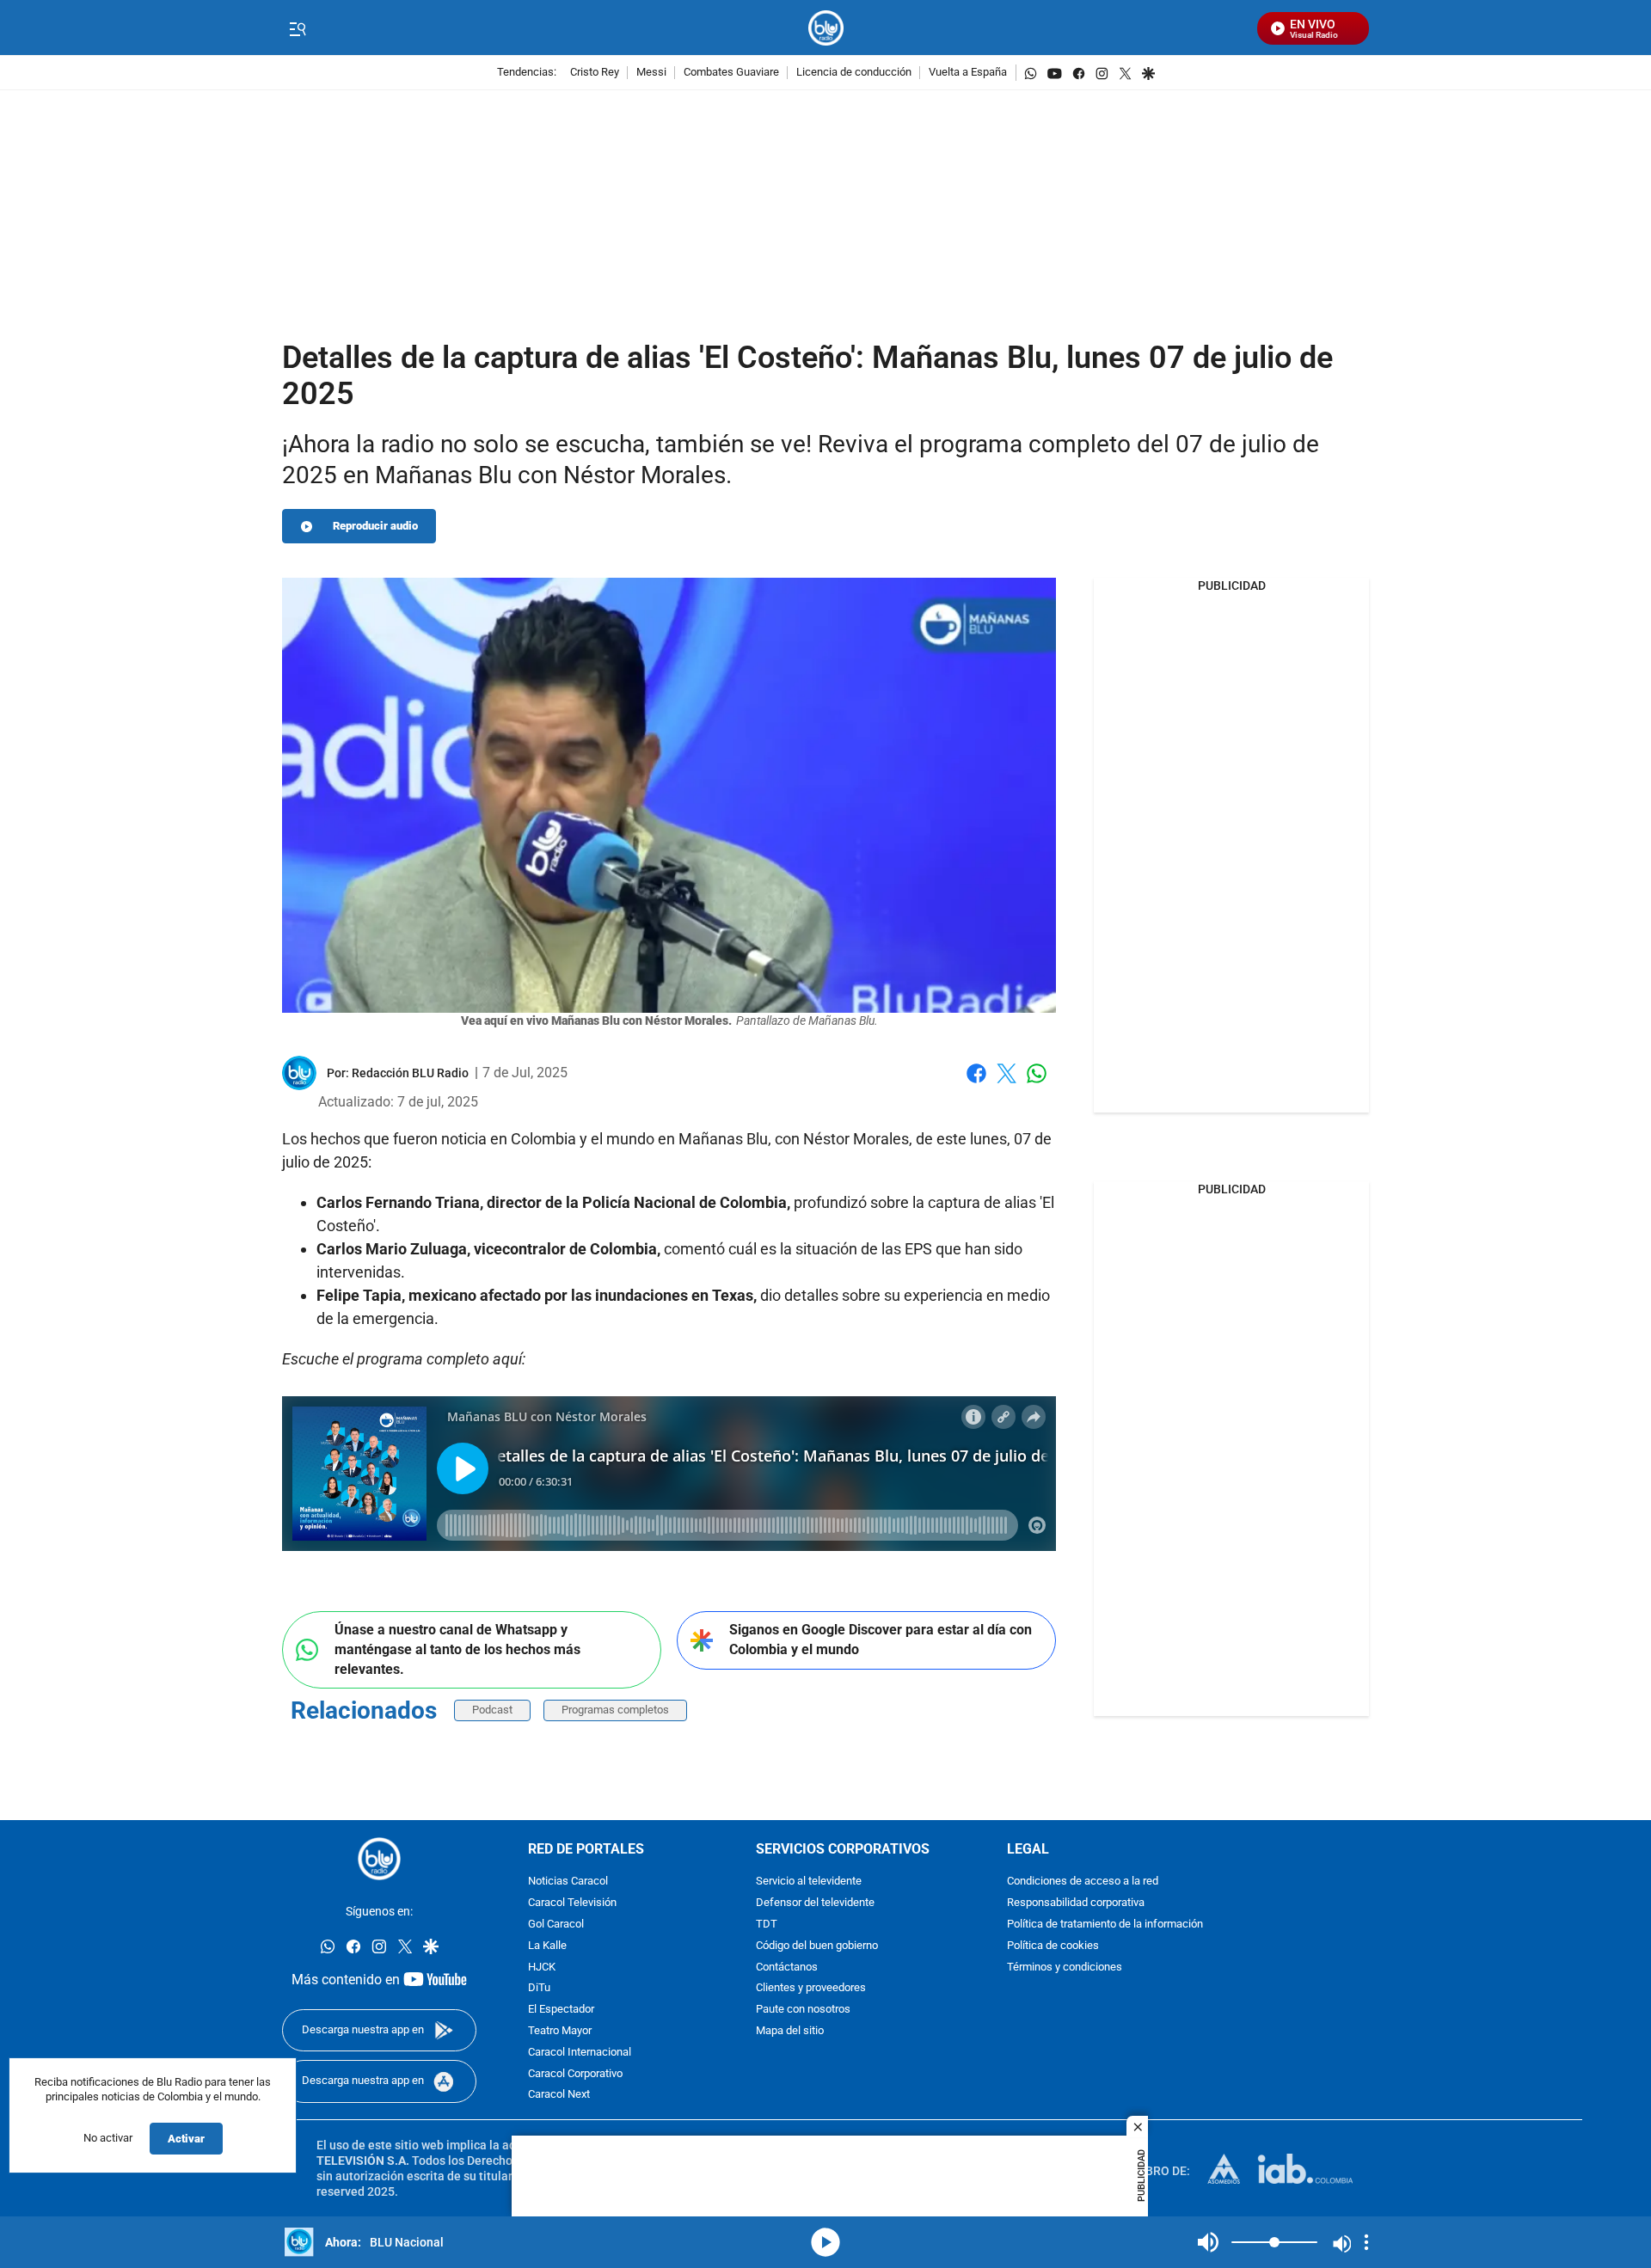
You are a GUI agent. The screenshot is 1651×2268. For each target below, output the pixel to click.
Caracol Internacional (580, 2053)
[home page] (826, 28)
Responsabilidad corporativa (1076, 1903)
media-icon (825, 2242)
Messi (651, 73)
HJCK (542, 1967)
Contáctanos (787, 1967)
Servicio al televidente (809, 1882)
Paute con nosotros (803, 2010)
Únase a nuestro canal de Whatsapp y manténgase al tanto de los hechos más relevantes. (457, 1649)
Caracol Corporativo (575, 2073)
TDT (767, 1925)
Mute (1208, 2242)
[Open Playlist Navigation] (1366, 2242)
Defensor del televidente (815, 1903)
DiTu (539, 1988)
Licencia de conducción (854, 73)
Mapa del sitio (790, 2031)
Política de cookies (1053, 1946)
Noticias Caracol (568, 1882)
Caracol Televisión (572, 1903)
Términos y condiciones (1065, 1967)
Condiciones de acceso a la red (1083, 1882)
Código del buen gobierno (817, 1946)
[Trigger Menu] (297, 28)
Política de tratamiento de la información (1105, 1925)
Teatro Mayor (560, 2031)
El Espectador (561, 2010)
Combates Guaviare (731, 73)
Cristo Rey (595, 73)
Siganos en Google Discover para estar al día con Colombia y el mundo (881, 1640)
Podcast (492, 1710)
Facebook (976, 1084)
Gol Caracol (556, 1925)
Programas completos (615, 1710)
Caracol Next (559, 2095)
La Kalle (547, 1946)
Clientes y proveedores (811, 1988)
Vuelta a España (968, 73)
